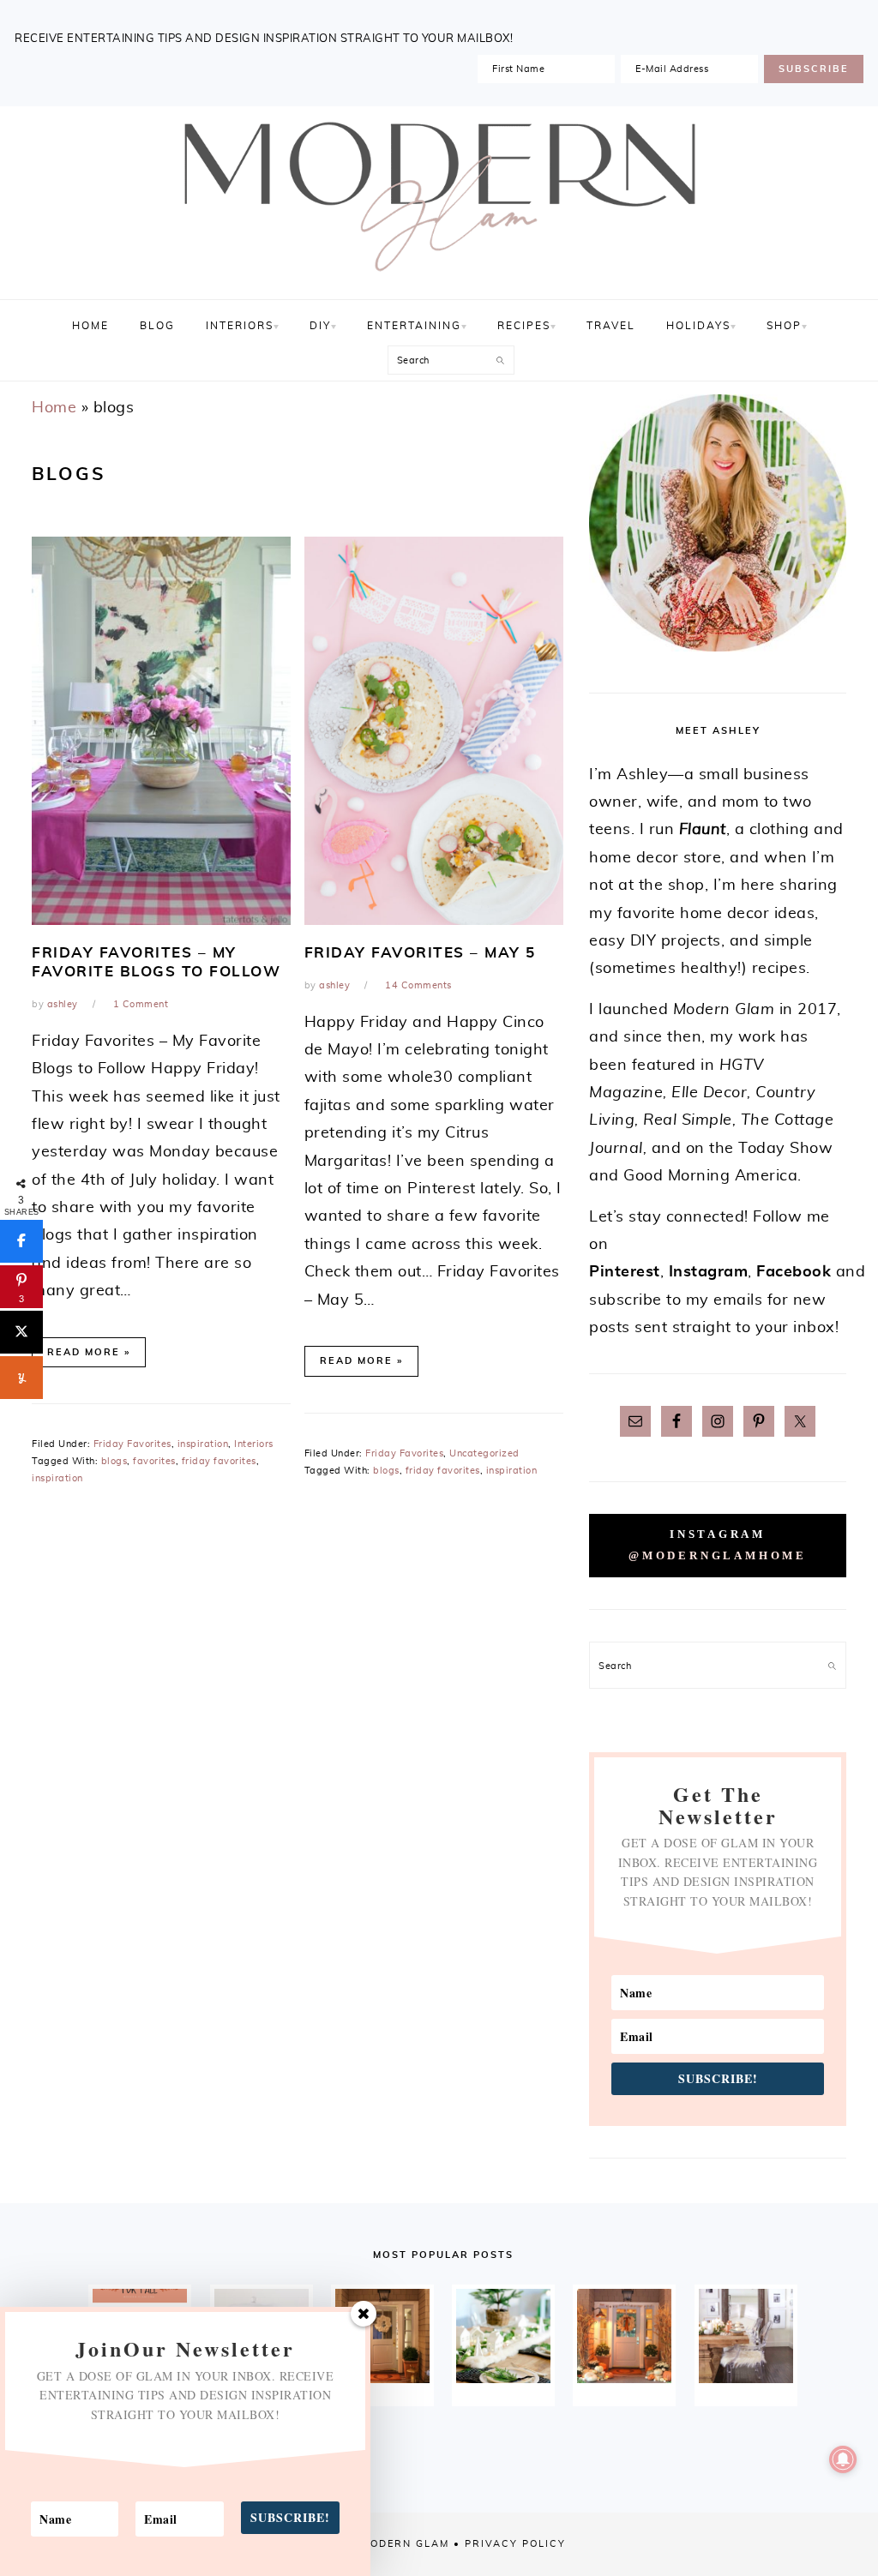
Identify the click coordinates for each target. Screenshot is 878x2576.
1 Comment (141, 1004)
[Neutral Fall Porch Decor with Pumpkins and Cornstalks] (624, 2336)
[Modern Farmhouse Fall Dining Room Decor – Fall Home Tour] (746, 2336)
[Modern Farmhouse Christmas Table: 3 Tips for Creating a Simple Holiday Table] (503, 2336)
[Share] (21, 1241)
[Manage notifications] (843, 2459)
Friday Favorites (132, 1444)
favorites (154, 1461)
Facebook (794, 1272)
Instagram (709, 1272)
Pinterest (625, 1272)
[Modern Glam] (439, 280)
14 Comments (418, 985)
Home (54, 408)
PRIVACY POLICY (515, 2544)
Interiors (254, 1444)
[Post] (21, 1332)
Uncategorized (484, 1453)
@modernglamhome (718, 1556)
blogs (114, 1461)
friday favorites (219, 1461)
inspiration (203, 1444)
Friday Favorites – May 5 (420, 953)
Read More (84, 1352)
